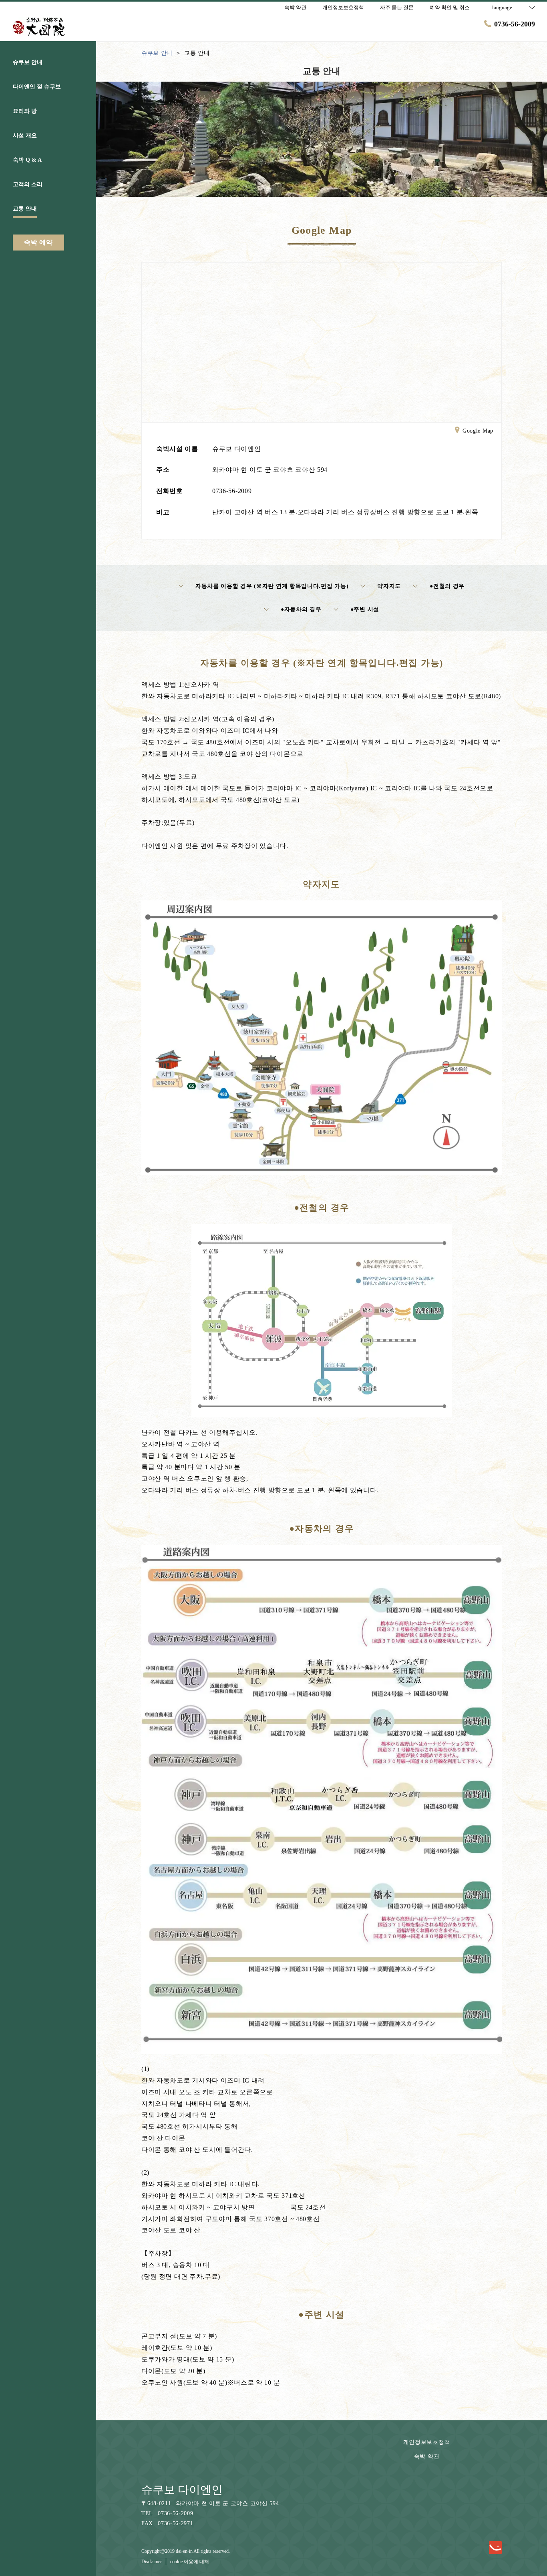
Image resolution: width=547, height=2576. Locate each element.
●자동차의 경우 (301, 609)
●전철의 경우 (447, 586)
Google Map (478, 431)
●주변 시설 (365, 609)
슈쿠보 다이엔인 (182, 2490)
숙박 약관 (427, 2457)
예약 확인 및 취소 (450, 7)
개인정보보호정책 (427, 2442)
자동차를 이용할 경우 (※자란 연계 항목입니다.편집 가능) (272, 586)
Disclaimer (152, 2562)
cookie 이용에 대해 (190, 2562)
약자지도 (389, 586)
